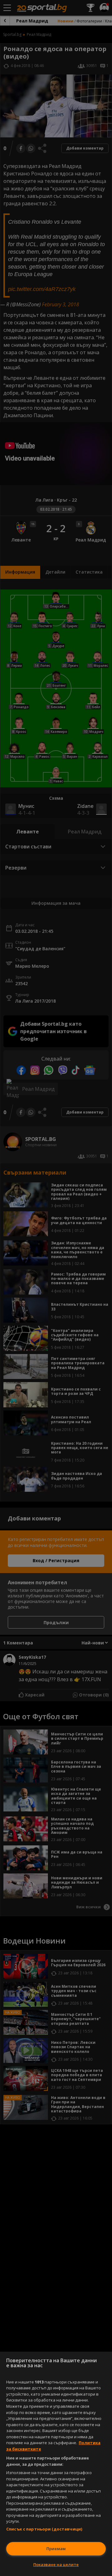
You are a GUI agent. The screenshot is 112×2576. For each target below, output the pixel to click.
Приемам (56, 2549)
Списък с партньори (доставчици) (44, 2529)
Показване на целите (56, 2564)
